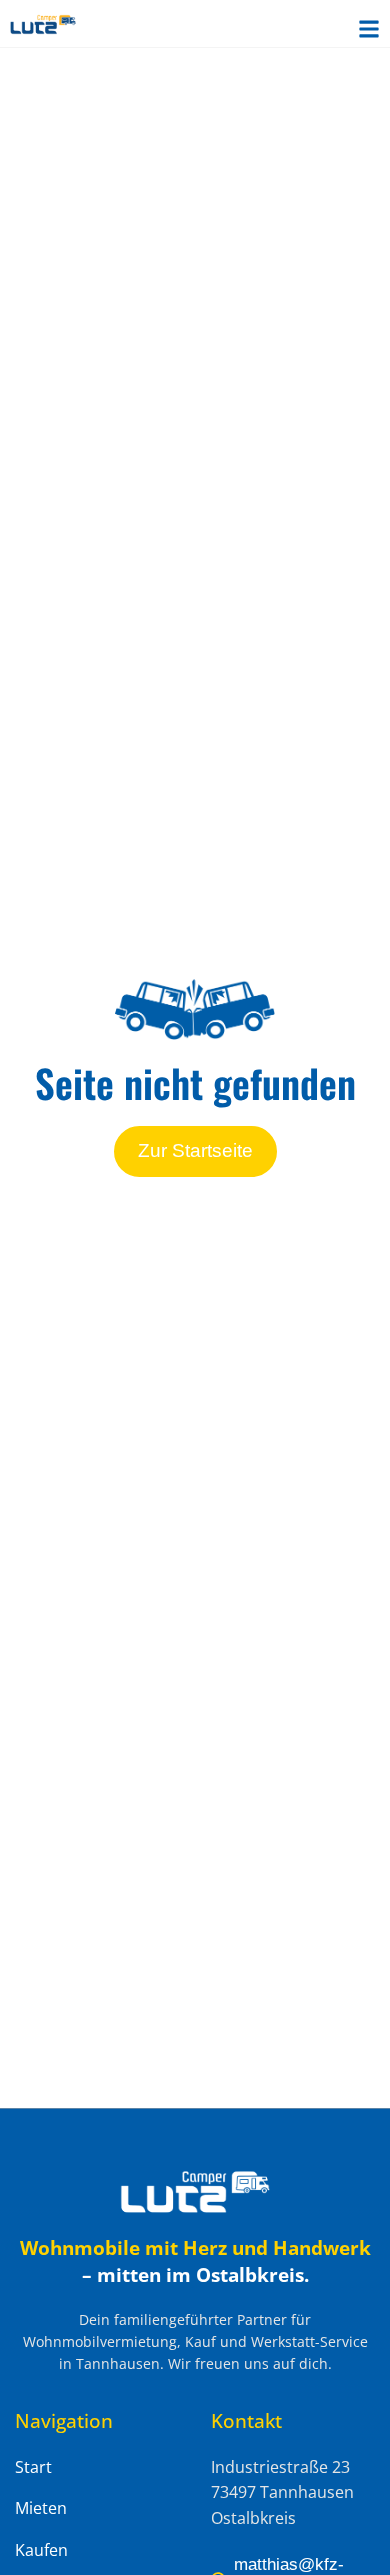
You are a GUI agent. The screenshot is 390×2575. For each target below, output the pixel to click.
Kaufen (41, 2550)
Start (33, 2467)
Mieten (41, 2508)
